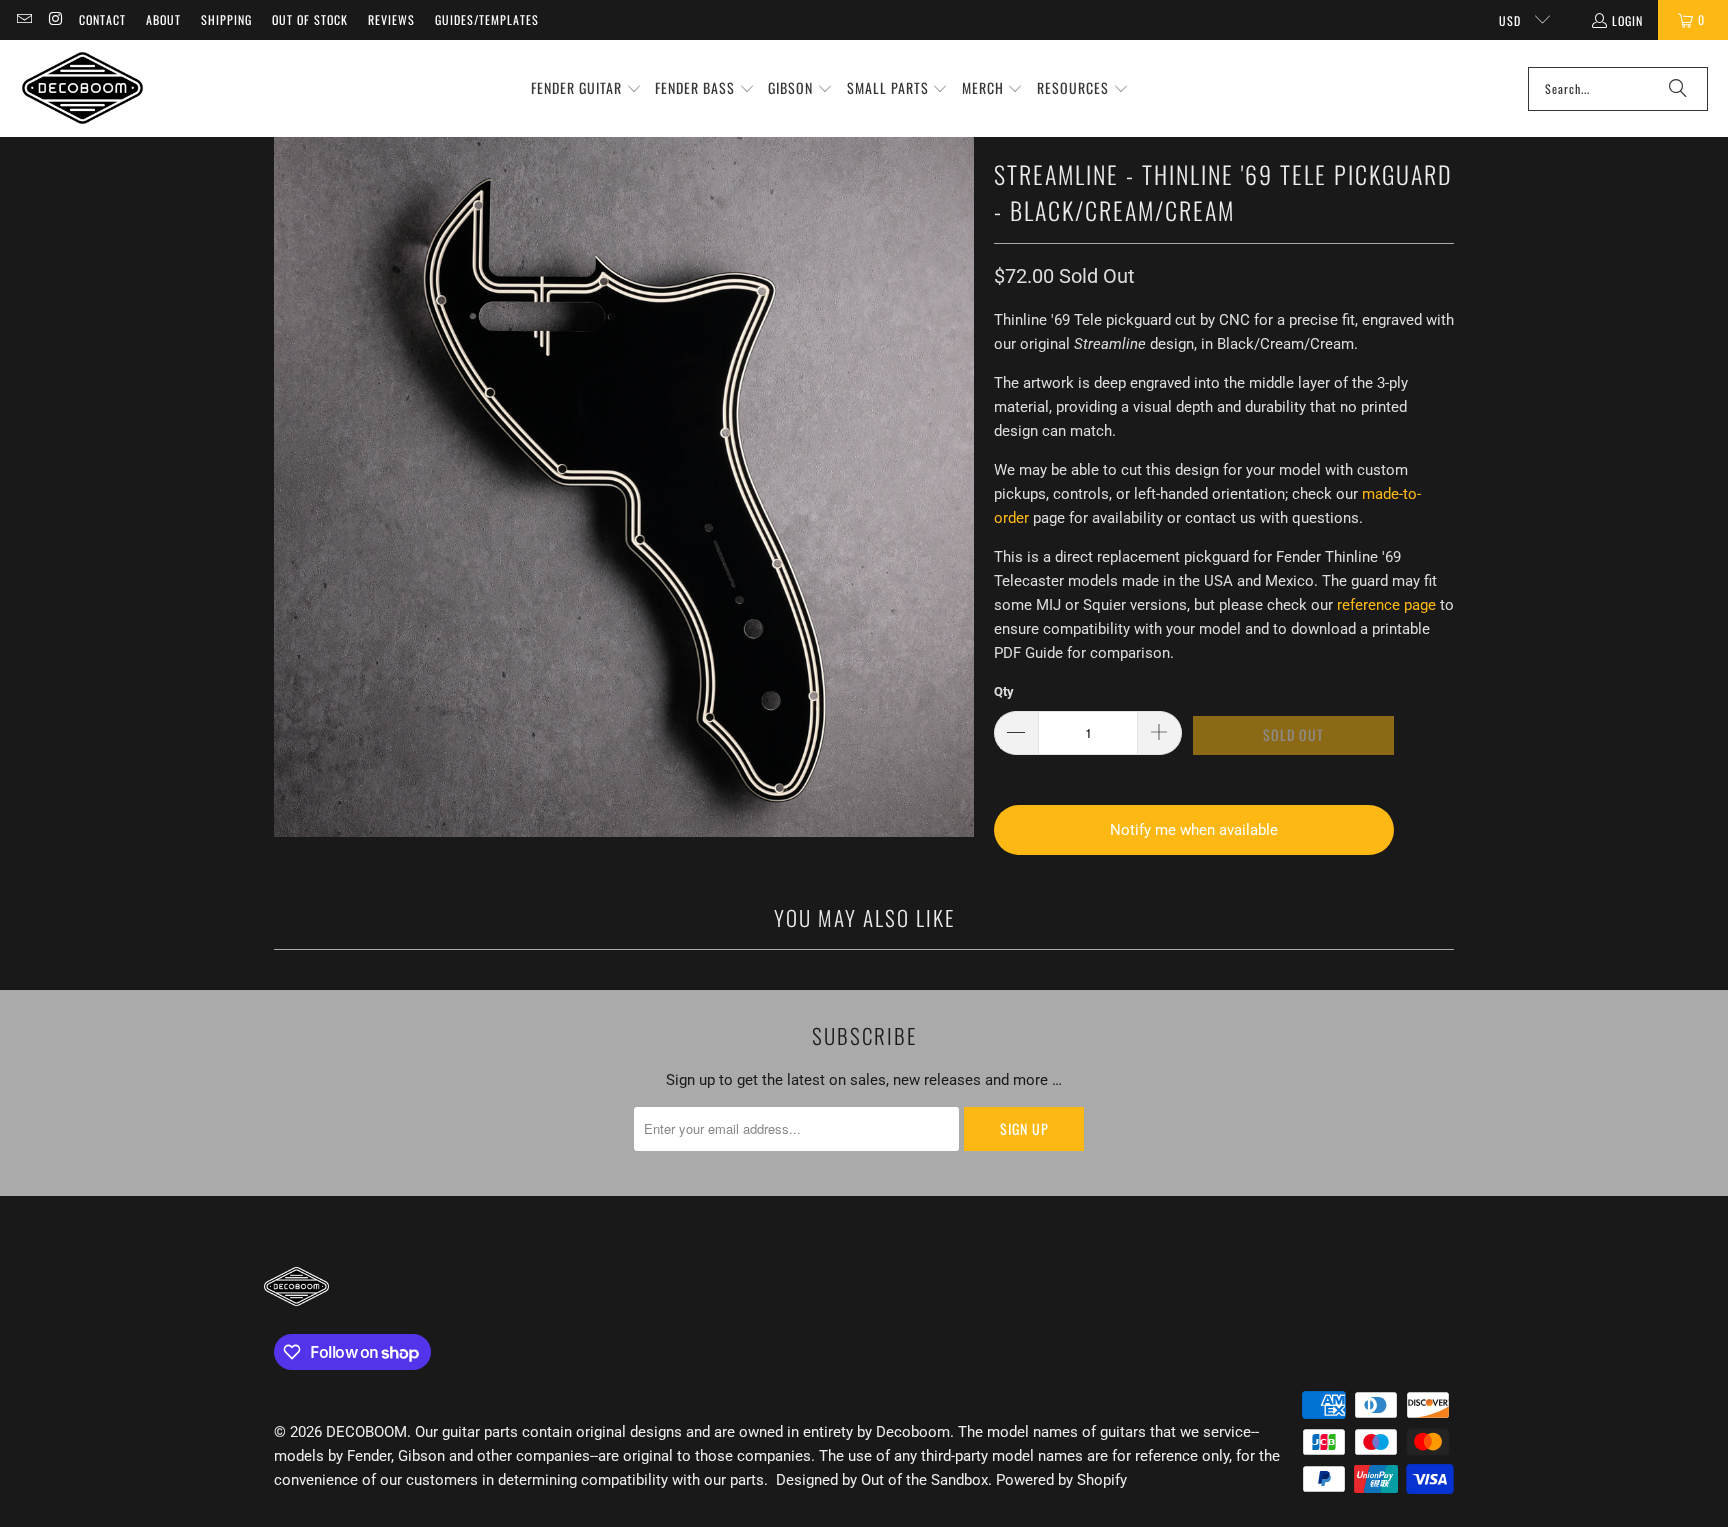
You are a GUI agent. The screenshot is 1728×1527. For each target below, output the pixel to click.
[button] (586, 89)
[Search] (1678, 89)
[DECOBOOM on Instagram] (54, 19)
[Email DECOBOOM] (23, 19)
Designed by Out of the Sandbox (882, 1480)
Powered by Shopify (1061, 1480)
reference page (1386, 605)
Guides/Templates (487, 19)
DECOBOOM (366, 1432)
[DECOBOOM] (82, 88)
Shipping (226, 19)
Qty (1004, 691)
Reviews (391, 19)
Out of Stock (310, 19)
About (163, 19)
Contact (102, 19)
